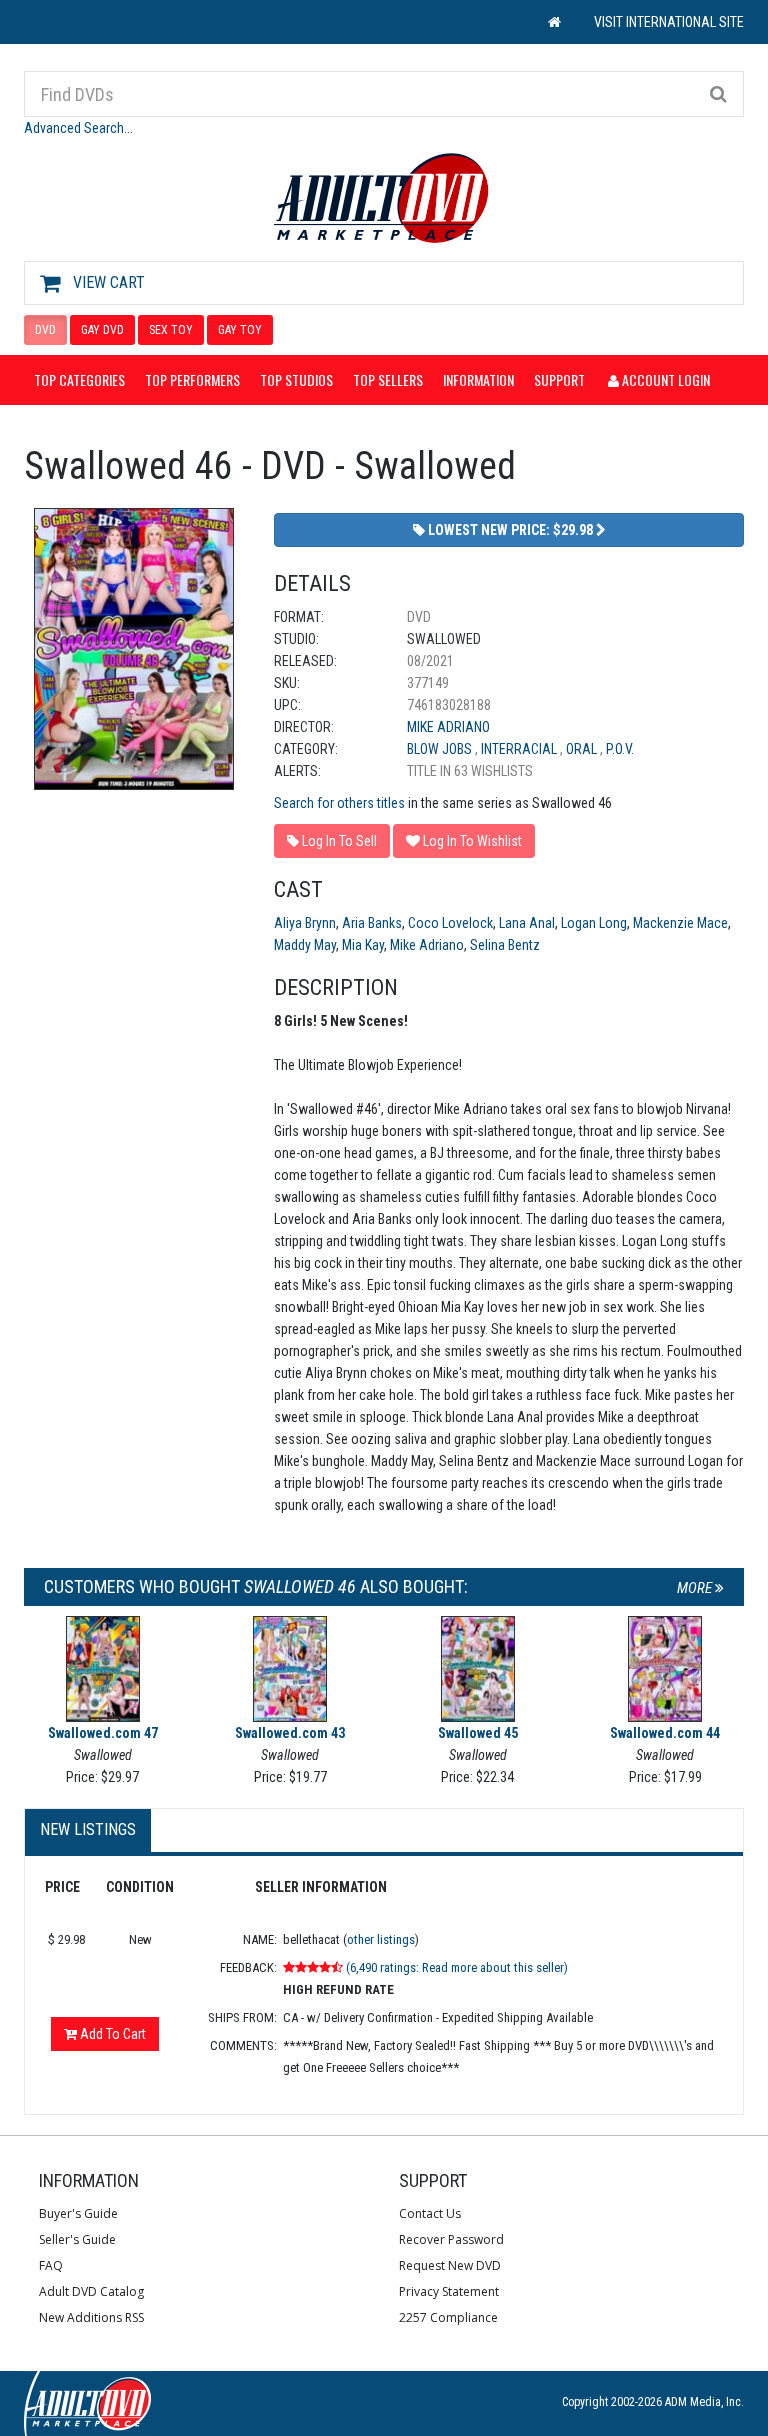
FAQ (51, 2265)
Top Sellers (388, 379)
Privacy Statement (449, 2291)
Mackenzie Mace (680, 923)
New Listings (88, 1829)
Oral (583, 749)
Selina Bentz (505, 945)
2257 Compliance (448, 2317)
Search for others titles (339, 803)
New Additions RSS (91, 2317)
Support (559, 379)
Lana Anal (527, 923)
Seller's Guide (77, 2239)
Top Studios (296, 379)
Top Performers (192, 379)
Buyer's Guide (78, 2213)
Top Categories (79, 379)
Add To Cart (111, 2034)
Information (478, 379)
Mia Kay (363, 945)
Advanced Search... (78, 128)
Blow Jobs (441, 749)
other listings (381, 1939)
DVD (45, 330)
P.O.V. (620, 749)
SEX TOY (171, 330)
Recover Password (451, 2239)
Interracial (520, 749)
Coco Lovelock (450, 923)
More (696, 1588)
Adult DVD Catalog (91, 2291)
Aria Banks (372, 923)
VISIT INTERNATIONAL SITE (669, 22)
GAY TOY (240, 330)
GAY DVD (102, 330)
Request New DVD (450, 2265)
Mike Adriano (448, 727)
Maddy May (305, 945)
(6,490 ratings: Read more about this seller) (457, 1967)
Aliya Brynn (305, 923)
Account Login (664, 379)
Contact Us (430, 2213)
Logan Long (594, 923)
